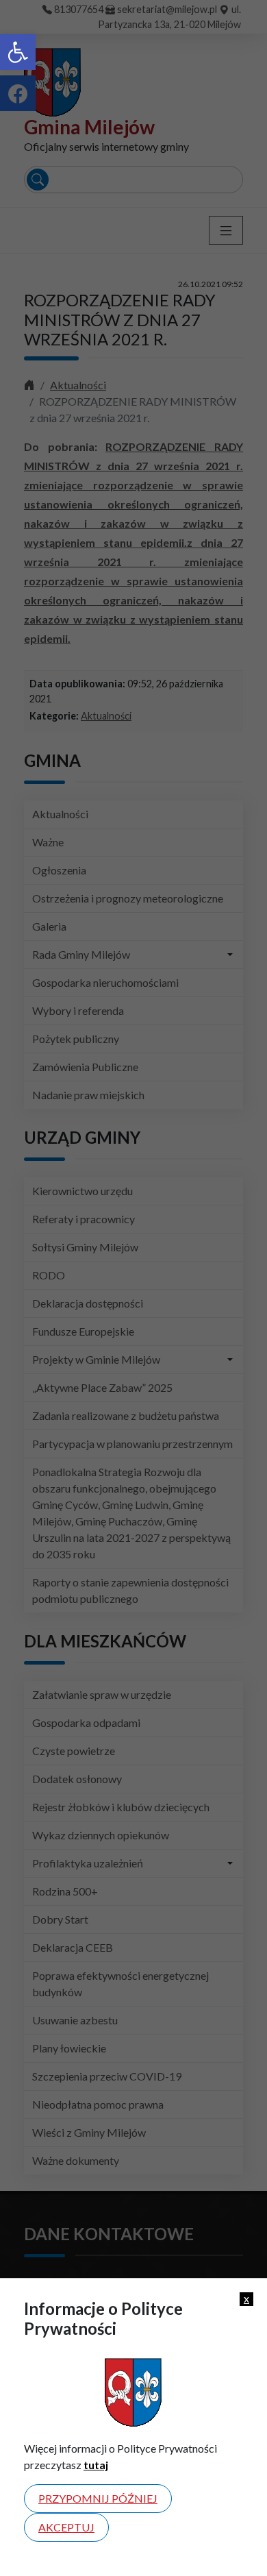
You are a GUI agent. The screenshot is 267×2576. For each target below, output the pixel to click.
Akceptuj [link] (66, 2527)
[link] (18, 52)
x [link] (246, 2298)
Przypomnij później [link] (98, 2498)
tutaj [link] (96, 2465)
